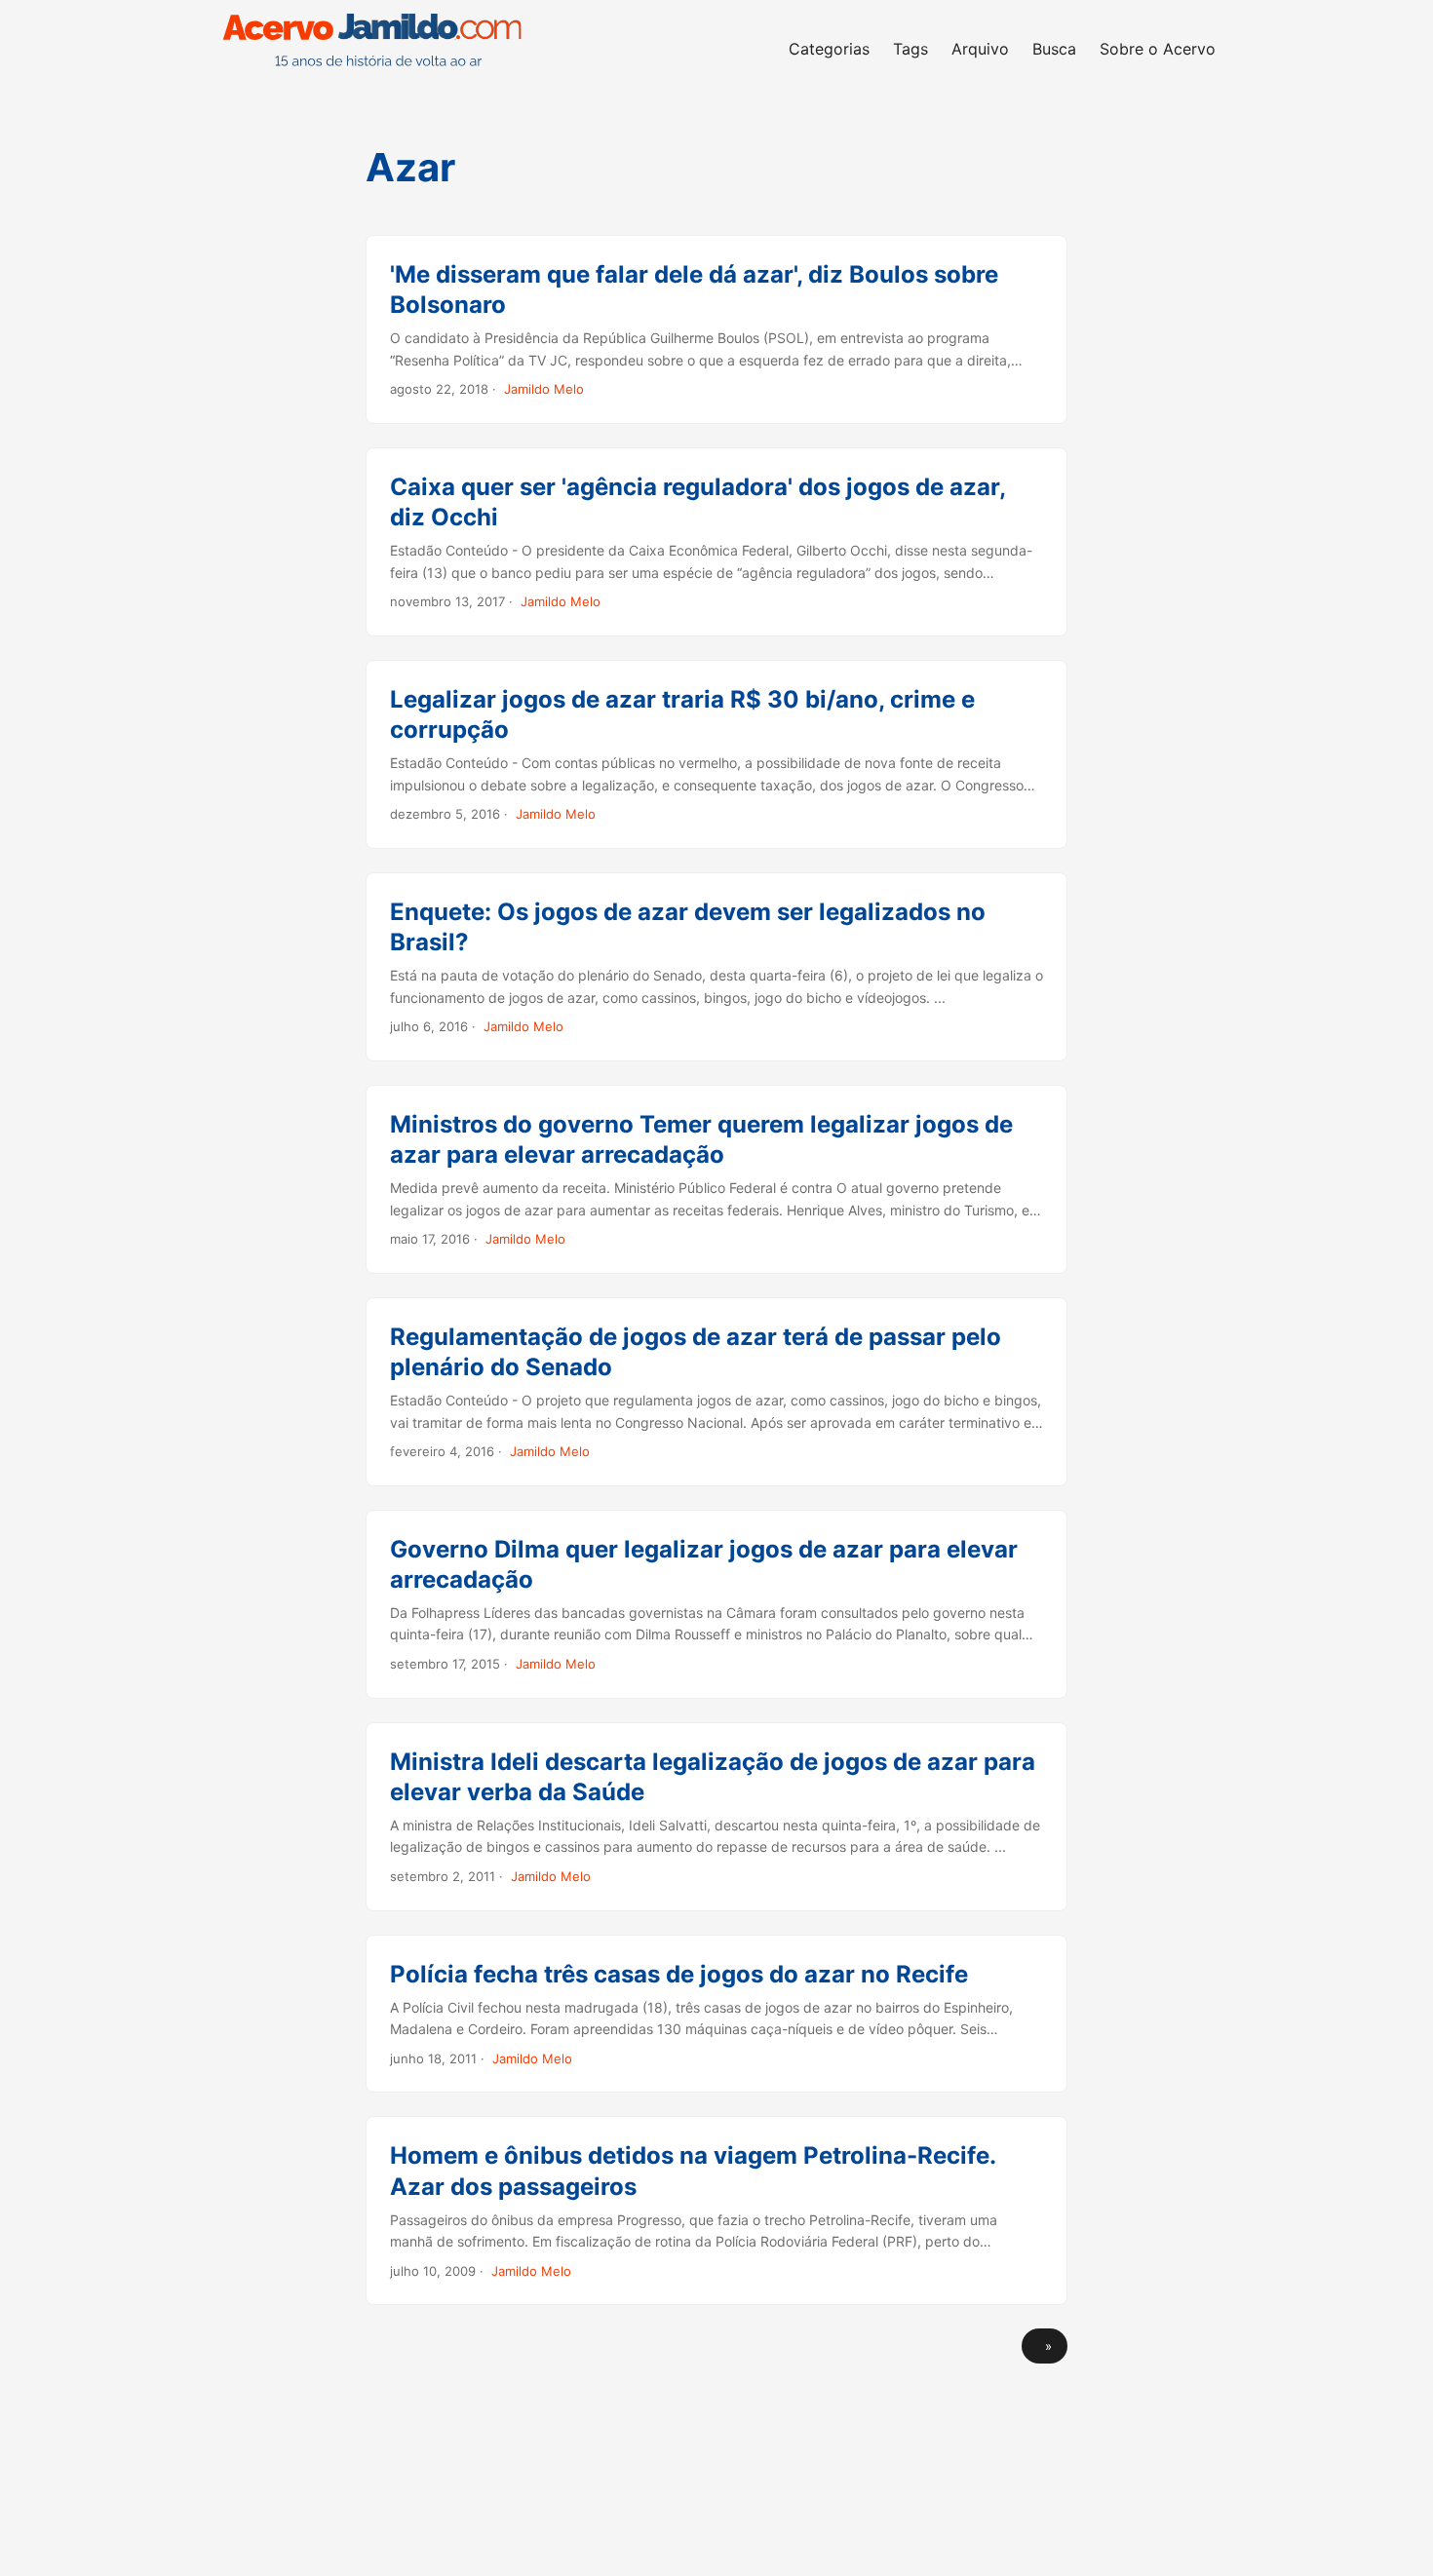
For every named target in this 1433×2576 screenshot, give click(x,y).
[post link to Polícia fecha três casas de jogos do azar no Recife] (716, 2014)
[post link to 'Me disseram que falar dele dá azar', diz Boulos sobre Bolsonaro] (716, 329)
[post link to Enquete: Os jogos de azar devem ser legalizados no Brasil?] (716, 967)
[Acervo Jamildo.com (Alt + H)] (377, 49)
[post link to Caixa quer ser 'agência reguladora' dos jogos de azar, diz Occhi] (716, 542)
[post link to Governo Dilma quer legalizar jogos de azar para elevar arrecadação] (716, 1604)
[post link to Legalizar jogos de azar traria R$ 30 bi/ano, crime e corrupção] (716, 754)
